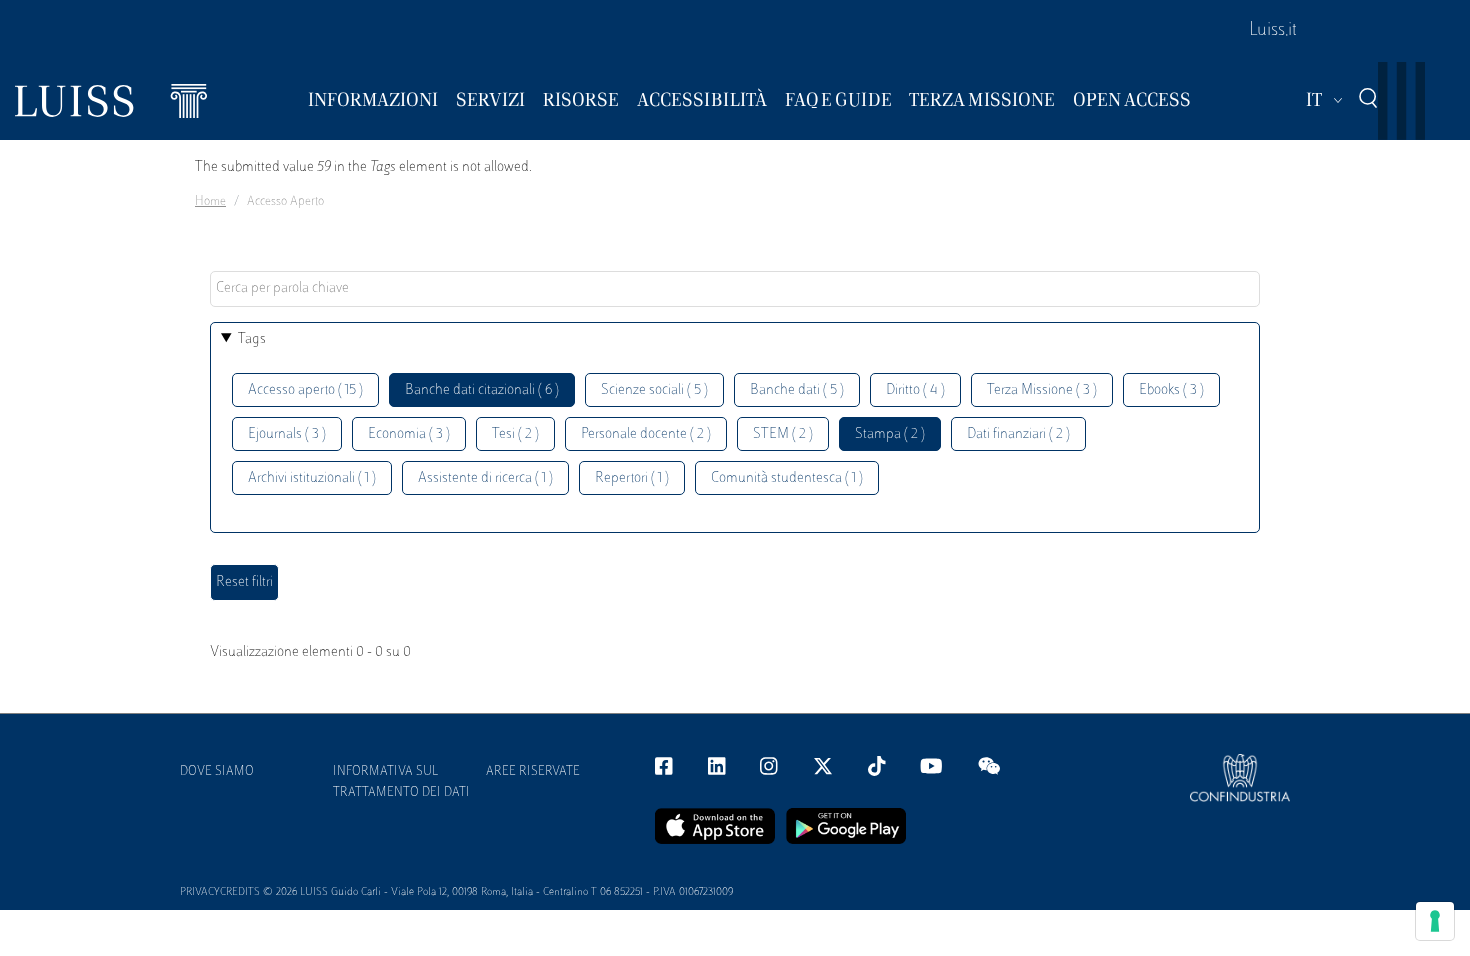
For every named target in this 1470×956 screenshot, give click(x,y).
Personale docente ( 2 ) (646, 434)
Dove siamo (217, 772)
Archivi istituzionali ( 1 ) (312, 478)
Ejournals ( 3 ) (287, 434)
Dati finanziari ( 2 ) (1018, 434)
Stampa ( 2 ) (890, 434)
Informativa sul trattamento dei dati (401, 782)
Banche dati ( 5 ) (797, 390)
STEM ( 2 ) (783, 434)
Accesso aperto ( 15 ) (305, 390)
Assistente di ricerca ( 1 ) (485, 478)
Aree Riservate (533, 772)
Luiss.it (1273, 31)
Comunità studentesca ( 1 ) (787, 478)
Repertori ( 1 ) (632, 478)
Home (210, 202)
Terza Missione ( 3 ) (1042, 390)
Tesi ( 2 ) (515, 434)
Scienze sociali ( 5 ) (654, 390)
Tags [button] (252, 339)
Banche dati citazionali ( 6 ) (482, 390)
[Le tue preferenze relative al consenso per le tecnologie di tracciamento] (1435, 921)
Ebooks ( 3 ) (1171, 390)
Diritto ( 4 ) (915, 390)
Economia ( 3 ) (409, 434)
